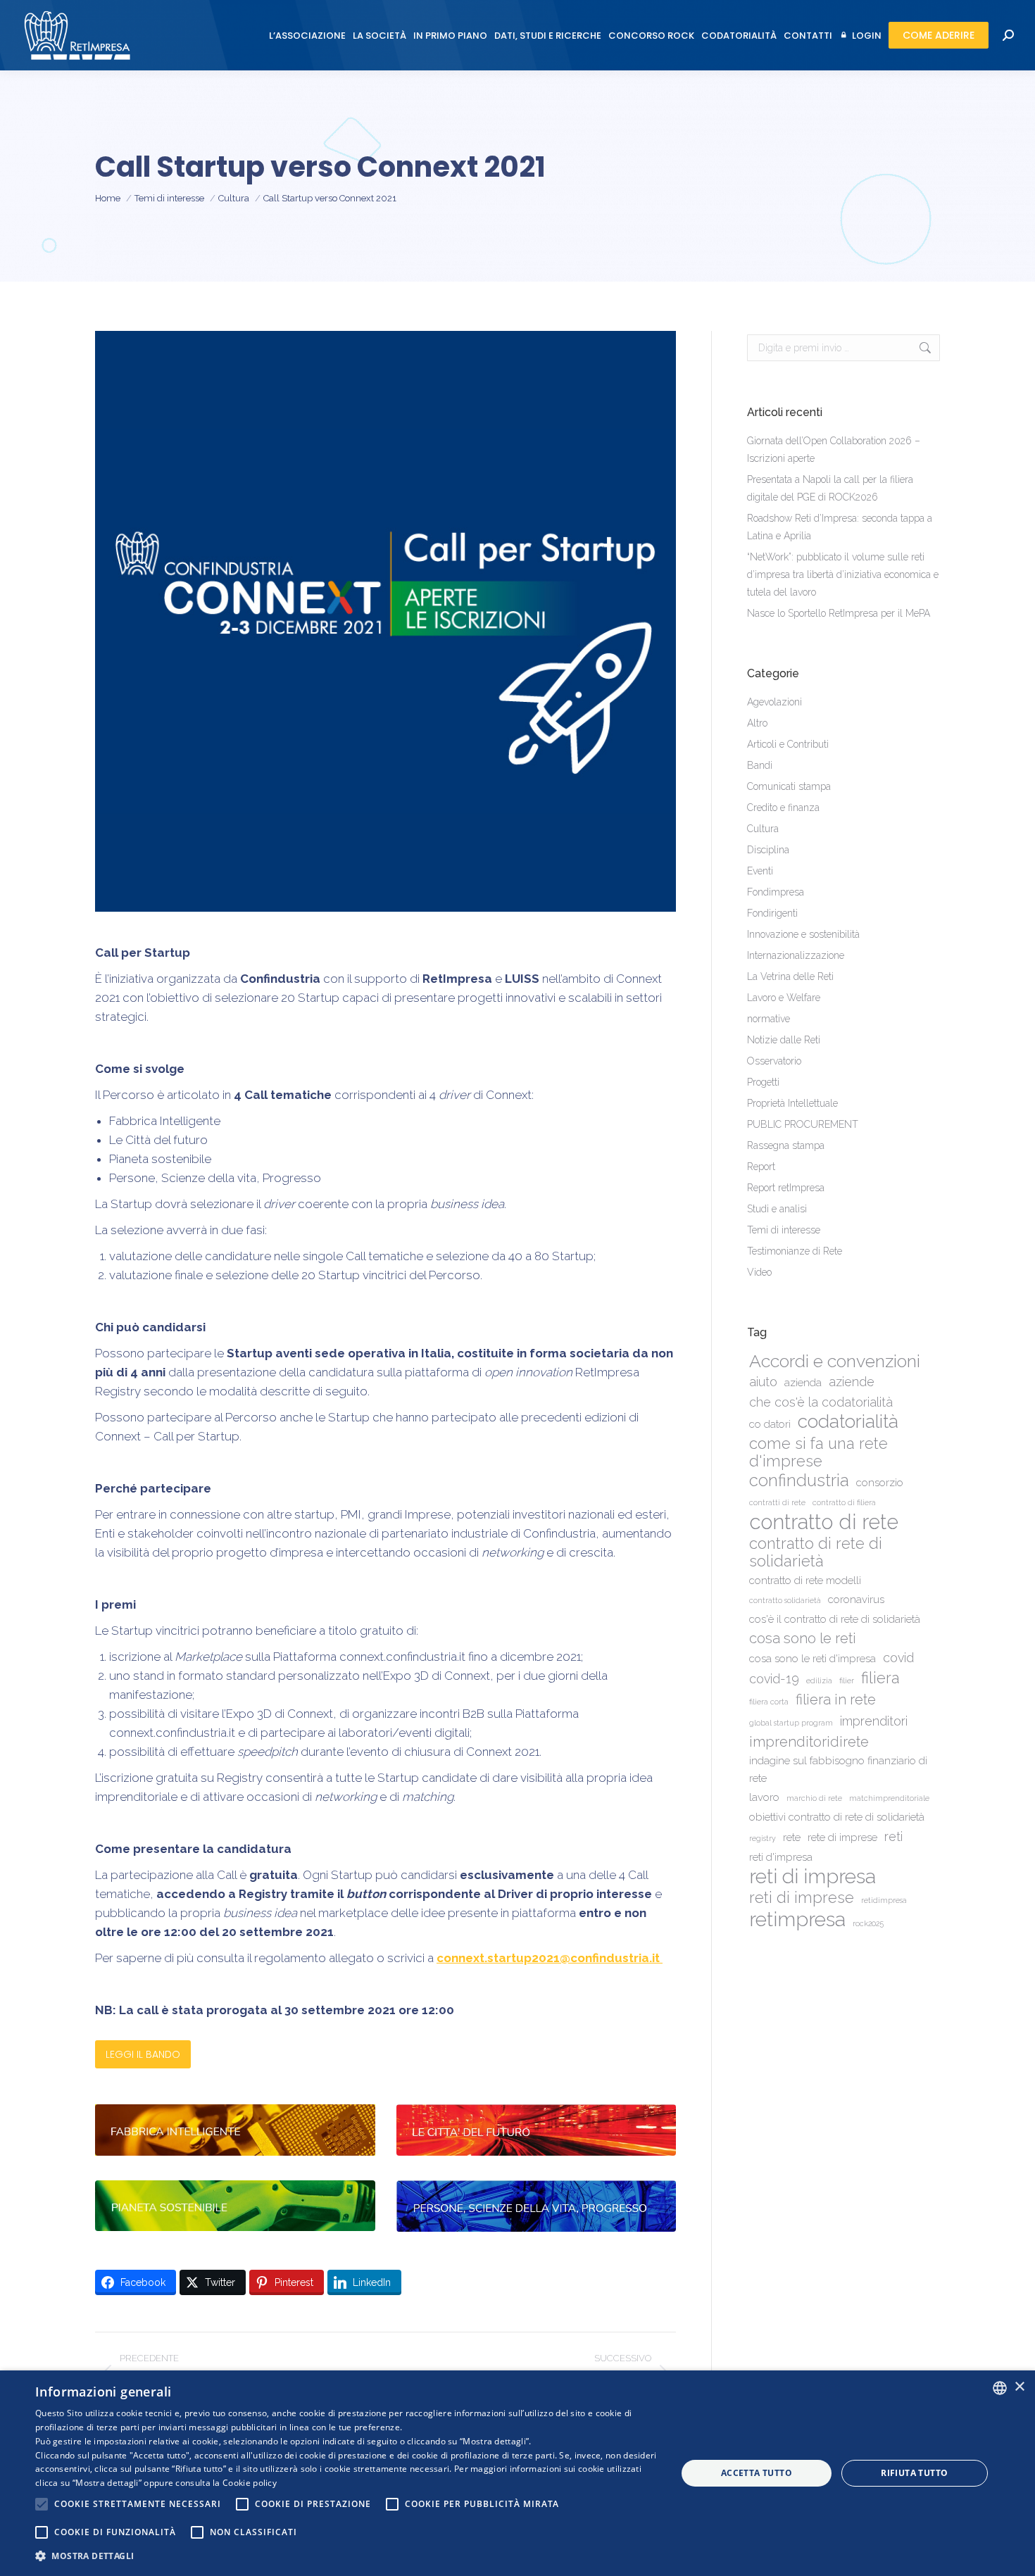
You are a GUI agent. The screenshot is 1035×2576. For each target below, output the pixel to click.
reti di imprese (802, 1898)
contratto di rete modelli (805, 1581)
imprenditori (874, 1721)
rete (792, 1837)
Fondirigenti (772, 913)
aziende (852, 1382)
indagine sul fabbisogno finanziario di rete (838, 1770)
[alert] (517, 2473)
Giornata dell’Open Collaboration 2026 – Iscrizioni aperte (834, 450)
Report (761, 1167)
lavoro (764, 1797)
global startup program (791, 1723)
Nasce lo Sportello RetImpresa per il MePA (839, 613)
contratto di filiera (844, 1502)
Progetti (763, 1082)
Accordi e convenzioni (835, 1361)
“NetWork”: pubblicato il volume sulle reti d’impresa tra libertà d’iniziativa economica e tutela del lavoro (843, 574)
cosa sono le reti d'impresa (813, 1659)
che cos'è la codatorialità (821, 1402)
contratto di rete (824, 1522)
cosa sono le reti (803, 1638)
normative (769, 1019)
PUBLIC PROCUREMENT (803, 1124)
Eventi (760, 871)
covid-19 (774, 1679)
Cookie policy (250, 2483)
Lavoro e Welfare (784, 998)
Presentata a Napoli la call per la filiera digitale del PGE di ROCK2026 (830, 488)
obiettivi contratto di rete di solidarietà (837, 1817)
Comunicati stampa (789, 786)
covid (898, 1658)
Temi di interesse (784, 1230)
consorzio (880, 1483)
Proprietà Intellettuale (792, 1103)
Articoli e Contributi (788, 744)
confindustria (799, 1481)
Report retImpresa (786, 1188)
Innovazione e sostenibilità (803, 934)
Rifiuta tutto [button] (914, 2473)
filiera (880, 1678)
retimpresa (797, 1920)
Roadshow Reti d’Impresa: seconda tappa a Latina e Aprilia (840, 527)
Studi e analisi (777, 1209)
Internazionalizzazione (796, 955)
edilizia (819, 1680)
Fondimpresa (776, 892)
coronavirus (856, 1600)
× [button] (1019, 2387)
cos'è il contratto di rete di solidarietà (835, 1619)
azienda (803, 1383)
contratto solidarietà (785, 1600)
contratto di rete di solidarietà (816, 1552)
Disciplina (768, 850)
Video (759, 1272)
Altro (757, 723)
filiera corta (769, 1702)
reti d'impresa (781, 1857)
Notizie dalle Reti (784, 1040)
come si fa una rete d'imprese (818, 1452)
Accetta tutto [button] (757, 2473)
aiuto (763, 1382)
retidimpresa (884, 1900)
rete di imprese (842, 1837)
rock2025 (868, 1923)
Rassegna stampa (786, 1145)
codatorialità (848, 1421)
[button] (346, 2556)
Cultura (763, 829)
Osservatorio (774, 1061)
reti (893, 1836)
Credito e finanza (783, 808)
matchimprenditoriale (889, 1798)
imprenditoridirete (809, 1742)
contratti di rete (777, 1502)
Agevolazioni (774, 702)
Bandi (760, 765)
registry (763, 1838)
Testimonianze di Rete (795, 1251)
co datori (770, 1424)
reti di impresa (813, 1877)
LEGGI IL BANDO (143, 2054)
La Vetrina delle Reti (790, 976)
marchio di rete (814, 1798)
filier (847, 1680)
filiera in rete (836, 1699)
